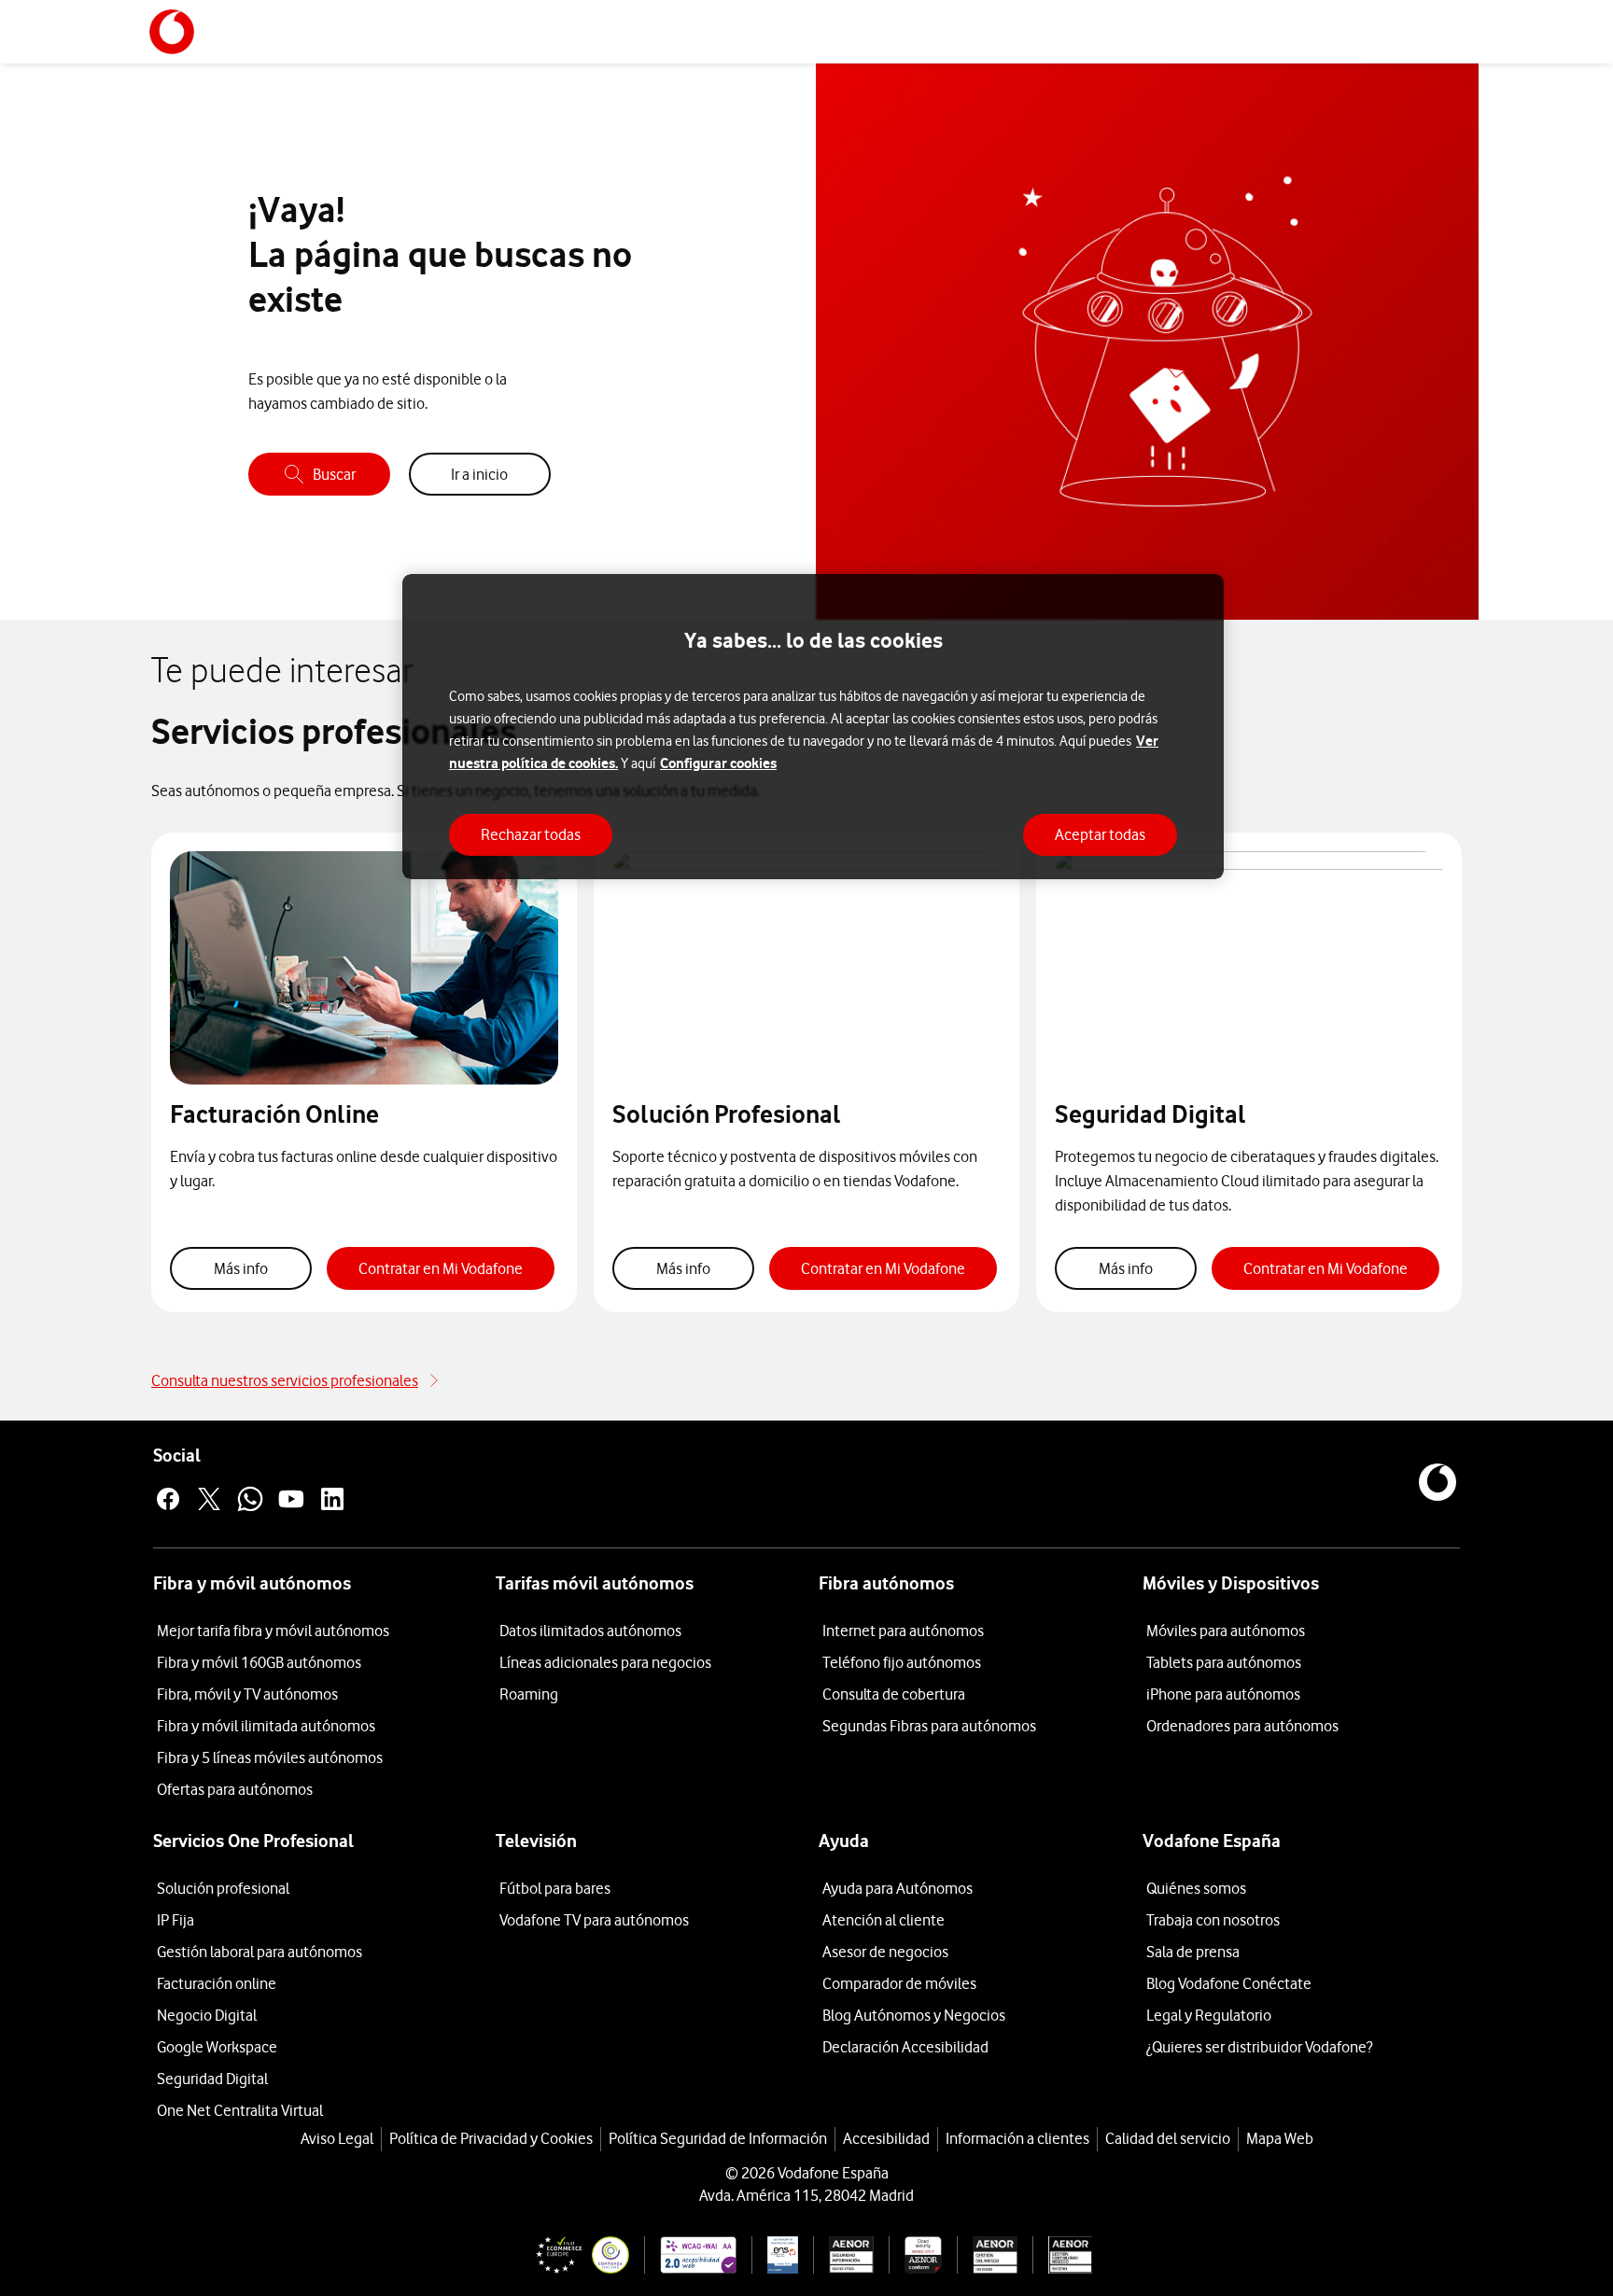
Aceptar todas (1100, 834)
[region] (813, 727)
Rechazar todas (531, 834)
